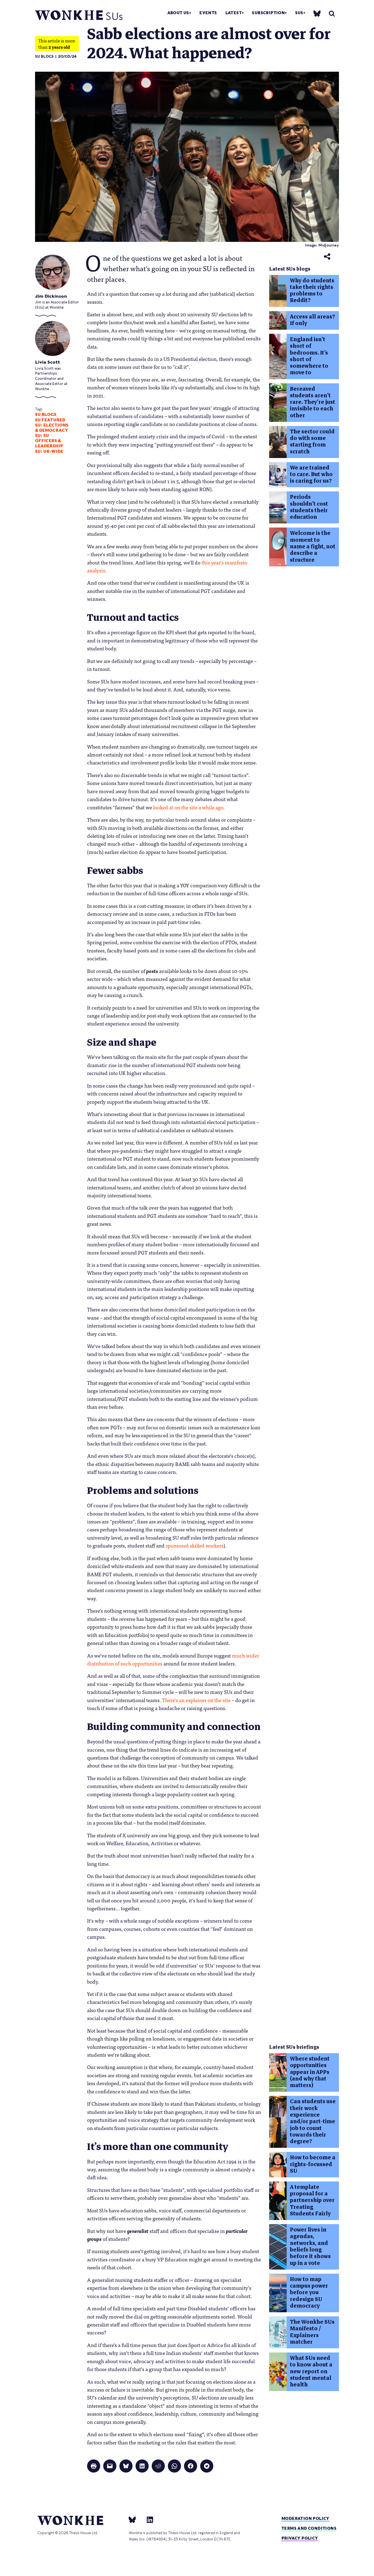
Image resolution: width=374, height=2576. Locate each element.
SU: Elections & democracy (52, 428)
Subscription (268, 13)
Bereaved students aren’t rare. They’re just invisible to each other (313, 402)
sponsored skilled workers (195, 1545)
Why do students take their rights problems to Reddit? (312, 291)
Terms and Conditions (309, 2528)
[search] (332, 14)
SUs (299, 13)
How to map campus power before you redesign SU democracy (309, 2293)
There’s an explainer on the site (196, 1700)
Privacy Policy (300, 2538)
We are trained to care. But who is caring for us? (311, 474)
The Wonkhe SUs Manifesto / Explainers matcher (312, 2332)
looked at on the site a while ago (188, 807)
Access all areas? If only (313, 320)
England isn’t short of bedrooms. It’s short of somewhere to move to (309, 356)
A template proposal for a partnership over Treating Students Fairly (312, 2200)
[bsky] (317, 13)
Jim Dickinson (51, 296)
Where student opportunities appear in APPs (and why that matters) (310, 2072)
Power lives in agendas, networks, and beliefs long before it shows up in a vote (310, 2246)
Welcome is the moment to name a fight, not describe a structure (313, 546)
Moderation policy (305, 2518)
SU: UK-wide (49, 451)
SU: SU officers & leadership (49, 441)
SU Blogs (44, 56)
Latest (234, 13)
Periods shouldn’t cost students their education (309, 507)
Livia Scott (48, 362)
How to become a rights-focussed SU (313, 2164)
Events (208, 13)
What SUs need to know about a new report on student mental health (311, 2371)
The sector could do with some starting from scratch (312, 442)
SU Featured (50, 420)
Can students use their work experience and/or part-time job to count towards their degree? (313, 2121)
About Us (178, 13)
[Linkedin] (148, 2519)
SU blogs (46, 415)
